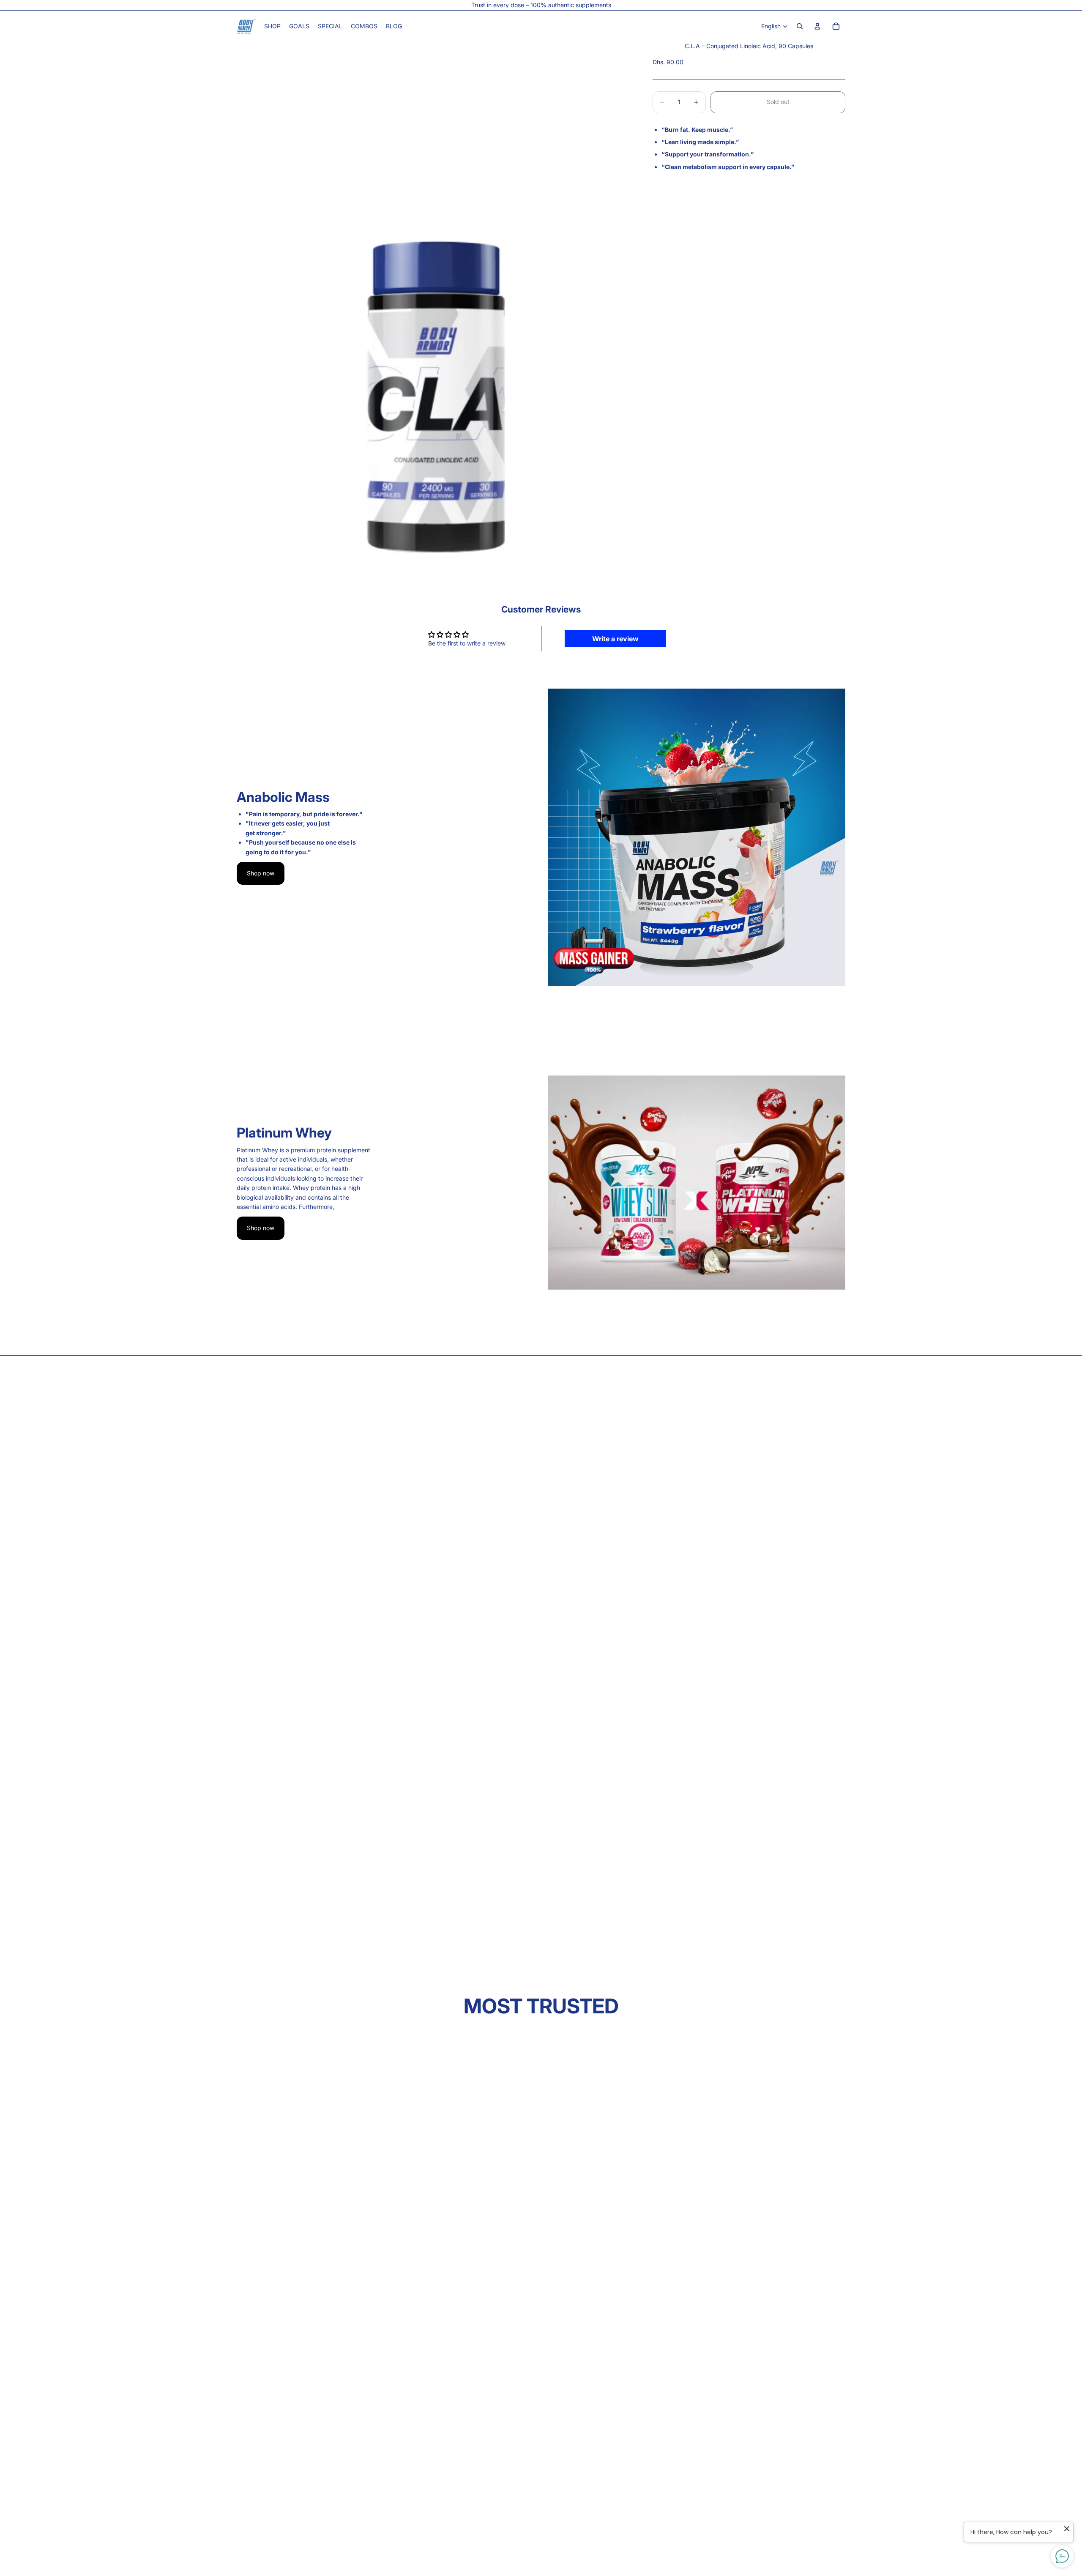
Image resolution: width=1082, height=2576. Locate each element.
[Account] (817, 26)
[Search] (800, 26)
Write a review (615, 639)
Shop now (261, 873)
